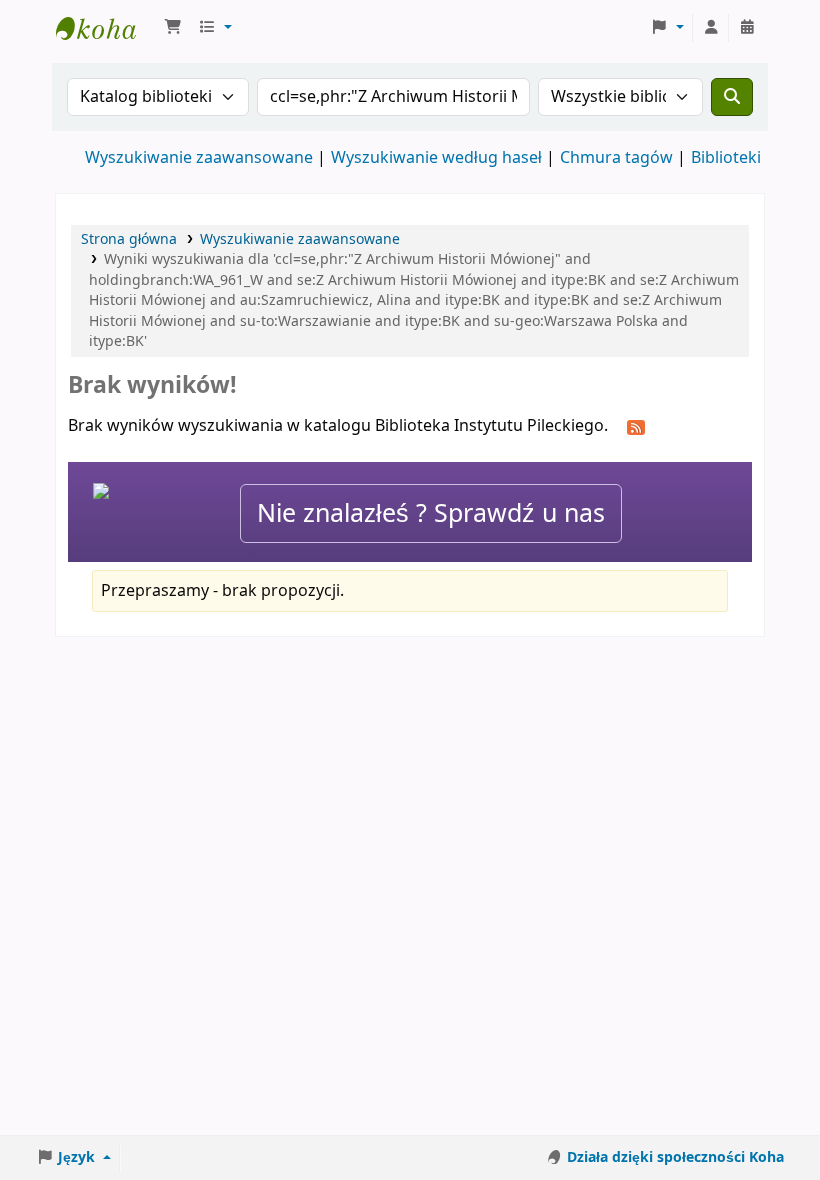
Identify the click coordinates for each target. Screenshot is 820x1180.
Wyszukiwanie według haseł (436, 158)
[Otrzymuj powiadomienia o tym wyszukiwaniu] (636, 427)
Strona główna (129, 239)
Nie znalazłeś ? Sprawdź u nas (431, 513)
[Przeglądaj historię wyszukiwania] (747, 28)
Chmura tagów (616, 158)
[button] (173, 28)
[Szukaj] (732, 97)
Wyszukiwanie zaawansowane (199, 158)
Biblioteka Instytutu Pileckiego (106, 28)
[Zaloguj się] (711, 28)
